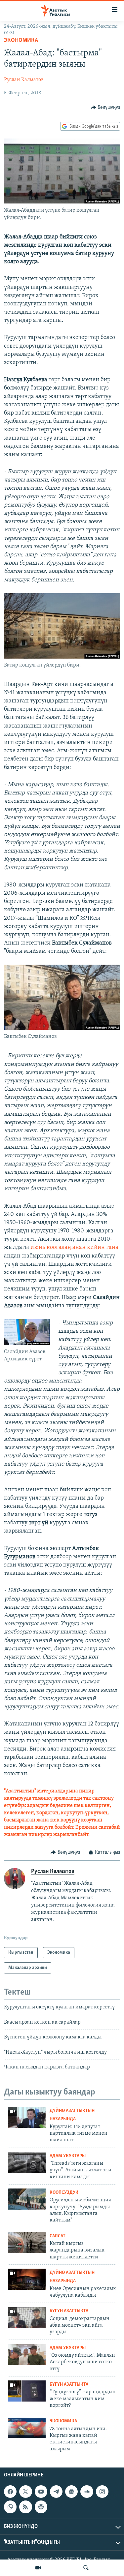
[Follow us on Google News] (71, 2492)
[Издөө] (86, 2568)
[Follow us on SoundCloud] (87, 2492)
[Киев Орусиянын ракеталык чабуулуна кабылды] (27, 2279)
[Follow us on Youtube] (41, 2492)
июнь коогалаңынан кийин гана (74, 1248)
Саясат (58, 2236)
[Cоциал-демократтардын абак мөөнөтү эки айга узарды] (27, 2317)
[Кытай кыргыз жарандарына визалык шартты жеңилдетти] (27, 2243)
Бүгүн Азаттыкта (69, 2311)
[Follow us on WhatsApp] (10, 2507)
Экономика (21, 41)
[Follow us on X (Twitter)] (25, 2492)
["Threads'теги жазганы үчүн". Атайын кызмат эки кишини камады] (27, 2162)
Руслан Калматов (24, 80)
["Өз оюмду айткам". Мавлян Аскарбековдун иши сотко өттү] (27, 2354)
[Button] (106, 108)
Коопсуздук (64, 2193)
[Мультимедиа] (38, 2568)
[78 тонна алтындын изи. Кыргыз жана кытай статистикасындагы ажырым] (27, 2428)
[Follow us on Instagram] (102, 2492)
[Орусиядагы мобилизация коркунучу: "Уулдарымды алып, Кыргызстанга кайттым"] (27, 2199)
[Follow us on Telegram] (56, 2492)
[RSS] (25, 2507)
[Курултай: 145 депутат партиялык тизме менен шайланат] (27, 2117)
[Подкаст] (41, 2507)
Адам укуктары (68, 2156)
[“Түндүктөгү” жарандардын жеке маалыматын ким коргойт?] (27, 2391)
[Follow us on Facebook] (10, 2492)
